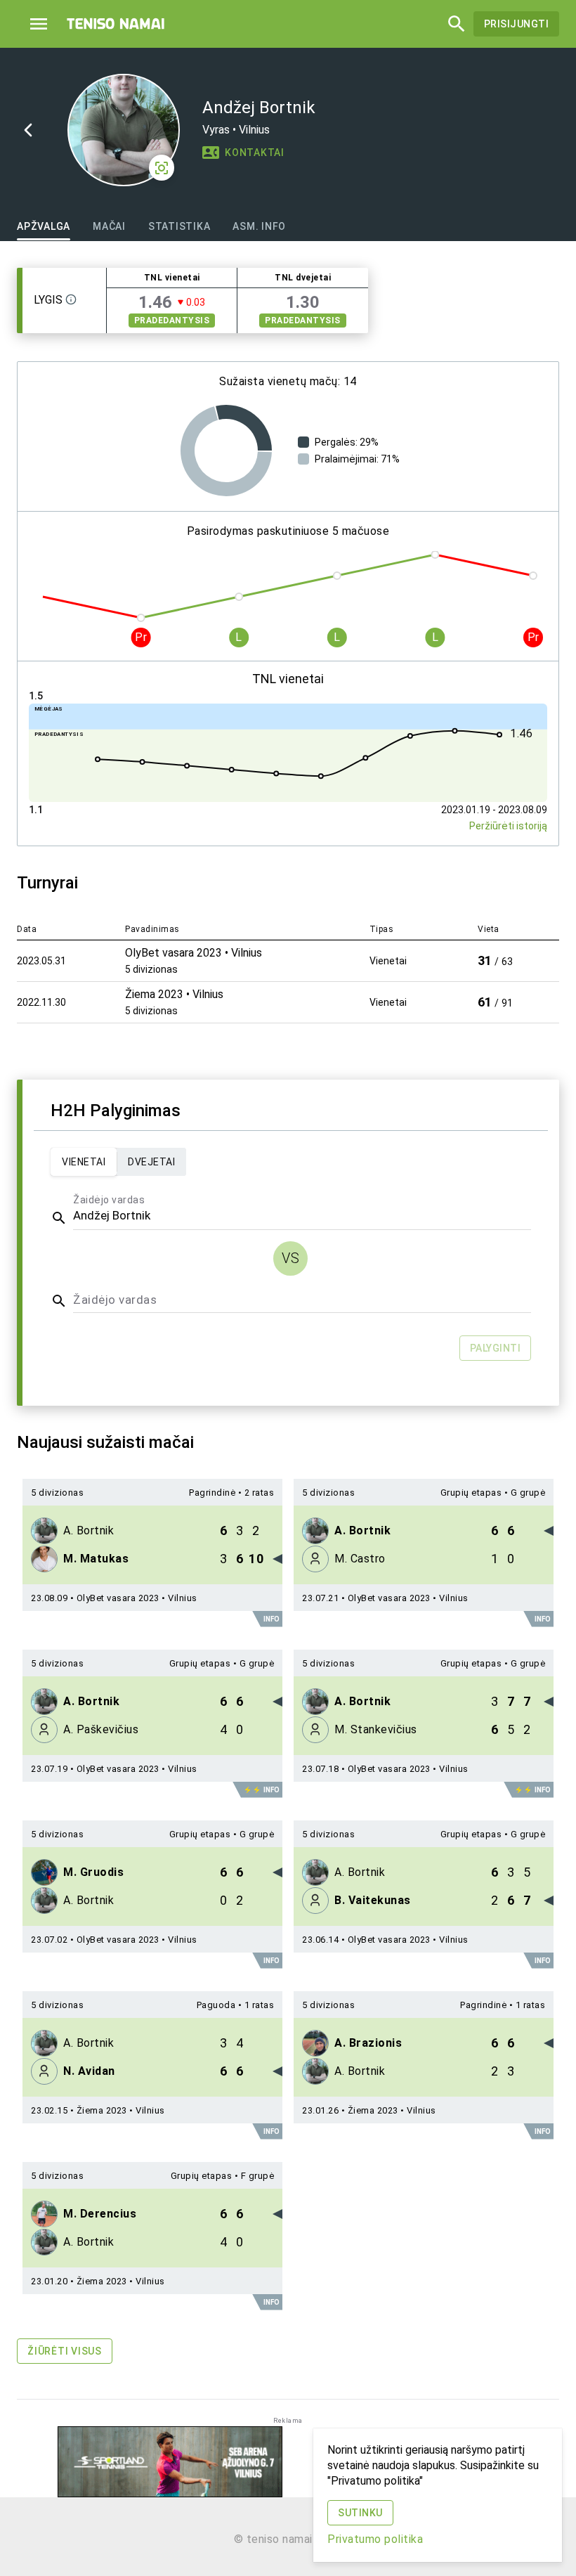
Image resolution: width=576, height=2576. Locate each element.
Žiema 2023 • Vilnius (121, 2110)
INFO (271, 1619)
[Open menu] (39, 24)
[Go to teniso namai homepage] (116, 24)
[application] (226, 451)
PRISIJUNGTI (517, 24)
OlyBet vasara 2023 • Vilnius (137, 1598)
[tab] (44, 226)
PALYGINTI (496, 1348)
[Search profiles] (452, 24)
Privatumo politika (375, 2539)
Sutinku (360, 2513)
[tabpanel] (288, 1324)
